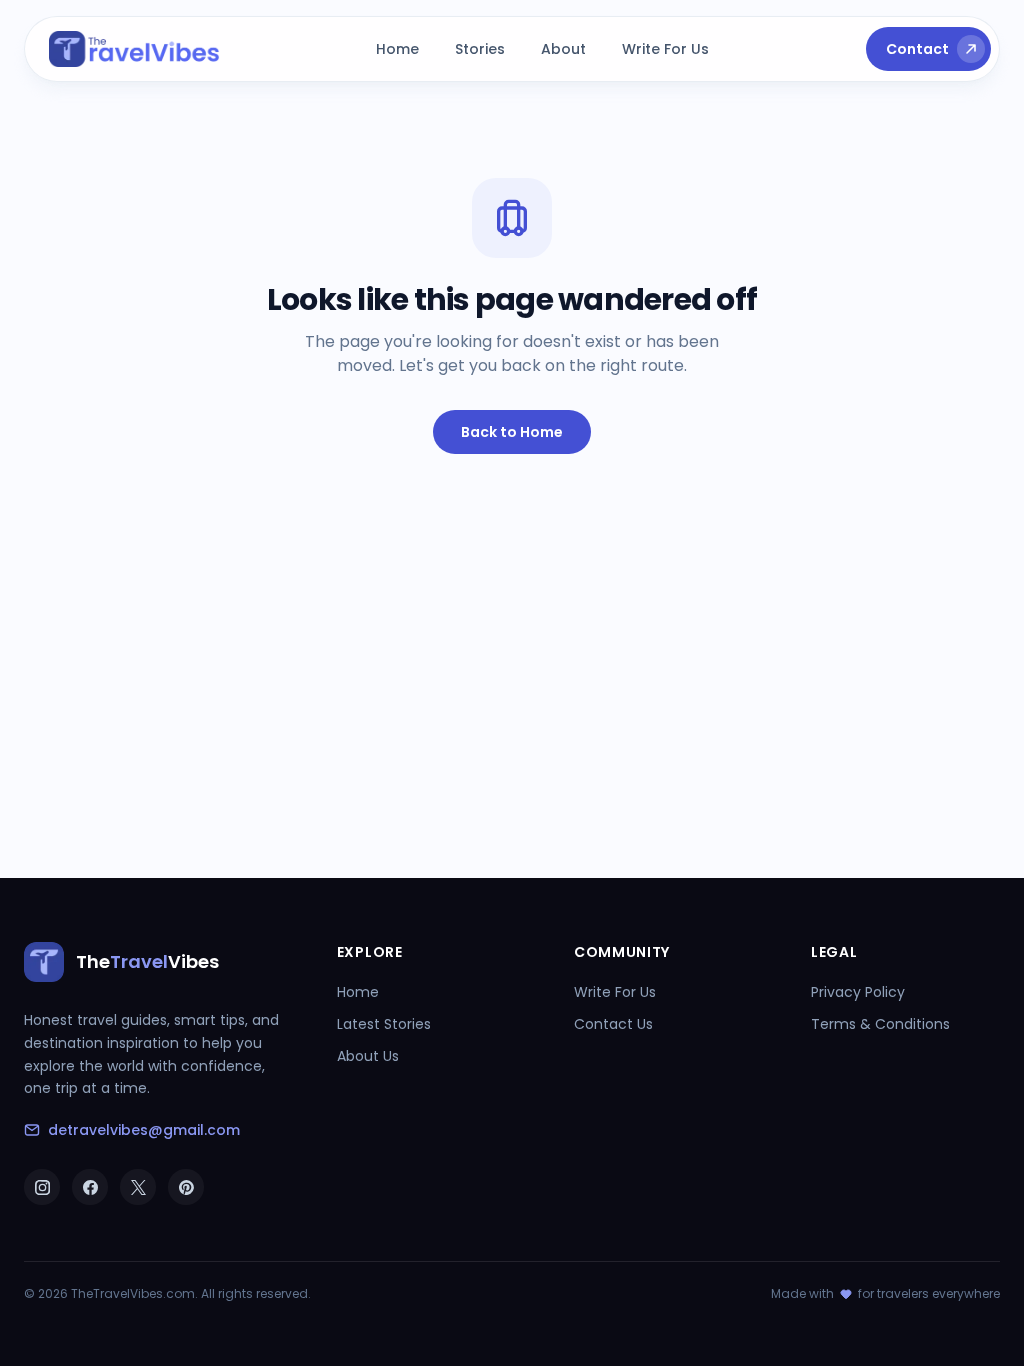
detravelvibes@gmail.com (144, 1130)
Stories (480, 49)
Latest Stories (384, 1024)
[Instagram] (42, 1187)
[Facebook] (90, 1187)
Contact (917, 49)
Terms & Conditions (880, 1024)
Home (397, 49)
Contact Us (613, 1024)
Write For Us (665, 49)
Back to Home (512, 432)
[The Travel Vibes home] (134, 49)
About (563, 49)
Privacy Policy (858, 992)
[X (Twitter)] (138, 1187)
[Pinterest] (186, 1187)
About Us (368, 1056)
